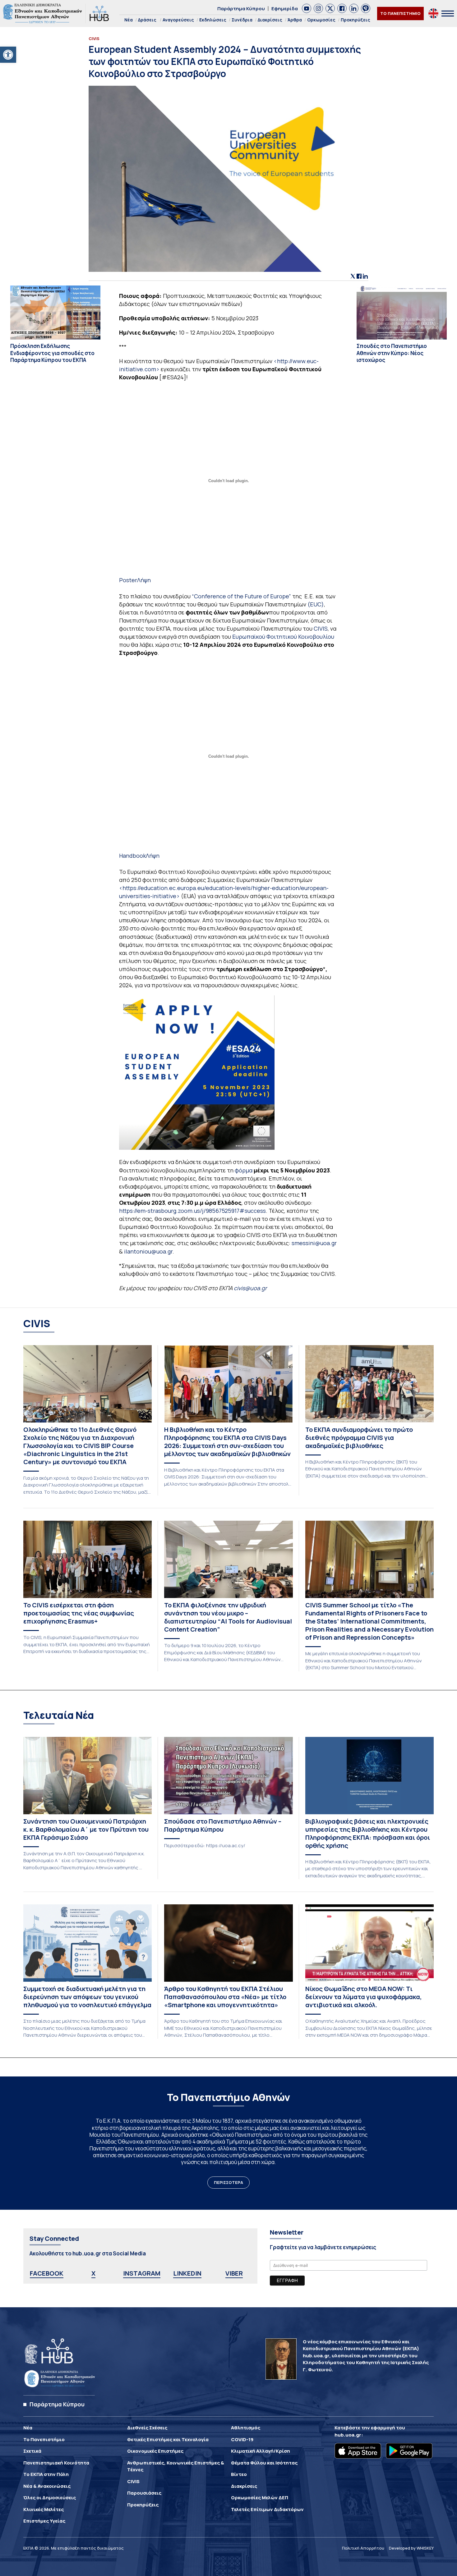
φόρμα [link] (244, 1170)
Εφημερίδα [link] (285, 9)
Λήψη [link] (144, 580)
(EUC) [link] (316, 604)
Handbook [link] (132, 856)
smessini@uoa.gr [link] (314, 1243)
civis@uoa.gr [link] (250, 1288)
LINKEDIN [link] (187, 2273)
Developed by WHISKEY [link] (411, 2548)
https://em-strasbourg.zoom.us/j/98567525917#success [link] (192, 1211)
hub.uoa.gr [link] (348, 2435)
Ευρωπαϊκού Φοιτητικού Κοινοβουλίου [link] (283, 637)
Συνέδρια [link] (242, 20)
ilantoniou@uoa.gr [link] (148, 1251)
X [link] (93, 2273)
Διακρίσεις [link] (270, 20)
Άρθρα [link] (295, 20)
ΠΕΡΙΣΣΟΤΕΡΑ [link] (228, 2182)
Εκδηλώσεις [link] (213, 20)
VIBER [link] (234, 2273)
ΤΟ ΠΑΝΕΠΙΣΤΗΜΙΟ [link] (400, 13)
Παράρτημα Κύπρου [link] (241, 9)
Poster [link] (128, 580)
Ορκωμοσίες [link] (321, 20)
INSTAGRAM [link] (142, 2273)
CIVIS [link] (321, 628)
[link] (8, 55)
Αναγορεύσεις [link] (178, 20)
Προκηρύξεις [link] (355, 20)
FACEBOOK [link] (47, 2273)
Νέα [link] (129, 20)
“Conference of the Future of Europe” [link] (241, 596)
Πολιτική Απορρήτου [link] (363, 2548)
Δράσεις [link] (147, 20)
